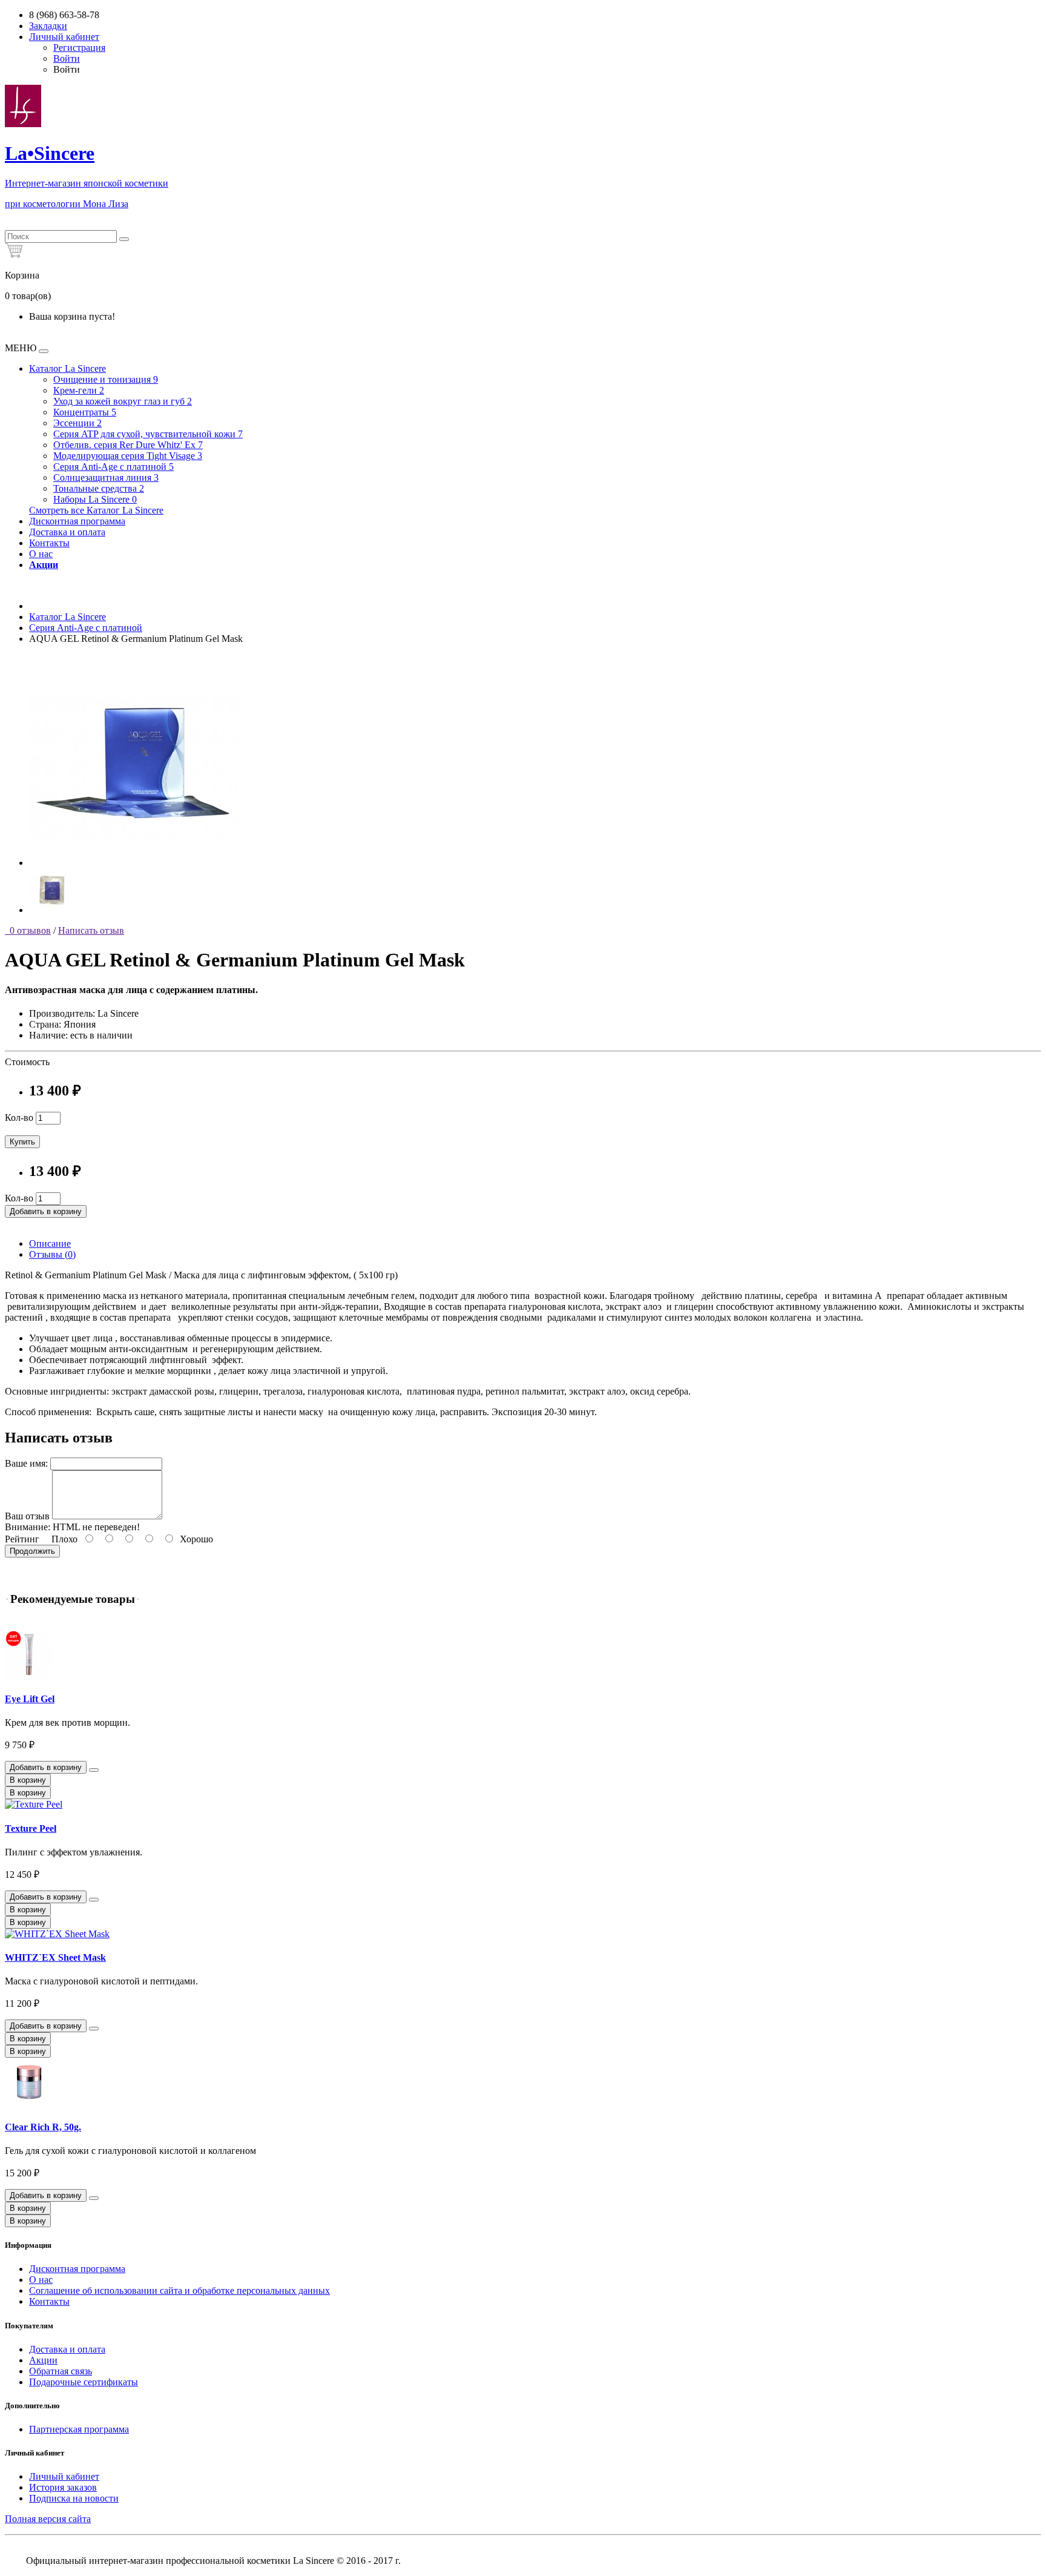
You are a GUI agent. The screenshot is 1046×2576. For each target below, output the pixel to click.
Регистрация (79, 48)
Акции (43, 2360)
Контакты (49, 543)
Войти (67, 58)
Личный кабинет (64, 2476)
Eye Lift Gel (30, 1699)
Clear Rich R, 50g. (43, 2127)
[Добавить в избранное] (94, 1770)
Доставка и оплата (67, 532)
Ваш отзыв (27, 1516)
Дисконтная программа (77, 521)
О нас (41, 554)
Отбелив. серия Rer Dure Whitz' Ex (128, 445)
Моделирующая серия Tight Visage (128, 456)
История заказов (63, 2487)
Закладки (48, 26)
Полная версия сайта (48, 2519)
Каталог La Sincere (67, 368)
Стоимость (27, 1062)
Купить (22, 1142)
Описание (50, 1243)
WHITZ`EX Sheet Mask (55, 1957)
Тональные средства (99, 488)
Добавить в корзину (46, 1211)
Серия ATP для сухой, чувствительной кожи (148, 434)
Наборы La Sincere (95, 499)
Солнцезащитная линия (106, 477)
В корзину (28, 1780)
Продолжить (32, 1551)
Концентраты (85, 412)
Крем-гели (79, 390)
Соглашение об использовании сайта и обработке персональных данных (179, 2290)
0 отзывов (28, 930)
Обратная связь (61, 2371)
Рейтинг (22, 1539)
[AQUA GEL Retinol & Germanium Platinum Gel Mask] (135, 863)
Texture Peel (31, 1828)
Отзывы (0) (52, 1254)
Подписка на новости (74, 2498)
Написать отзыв (91, 930)
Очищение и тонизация (106, 379)
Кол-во (19, 1118)
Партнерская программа (79, 2429)
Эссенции (77, 423)
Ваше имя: (26, 1463)
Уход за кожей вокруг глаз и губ (123, 401)
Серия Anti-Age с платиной (113, 467)
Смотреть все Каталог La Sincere (96, 510)
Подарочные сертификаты (84, 2382)
